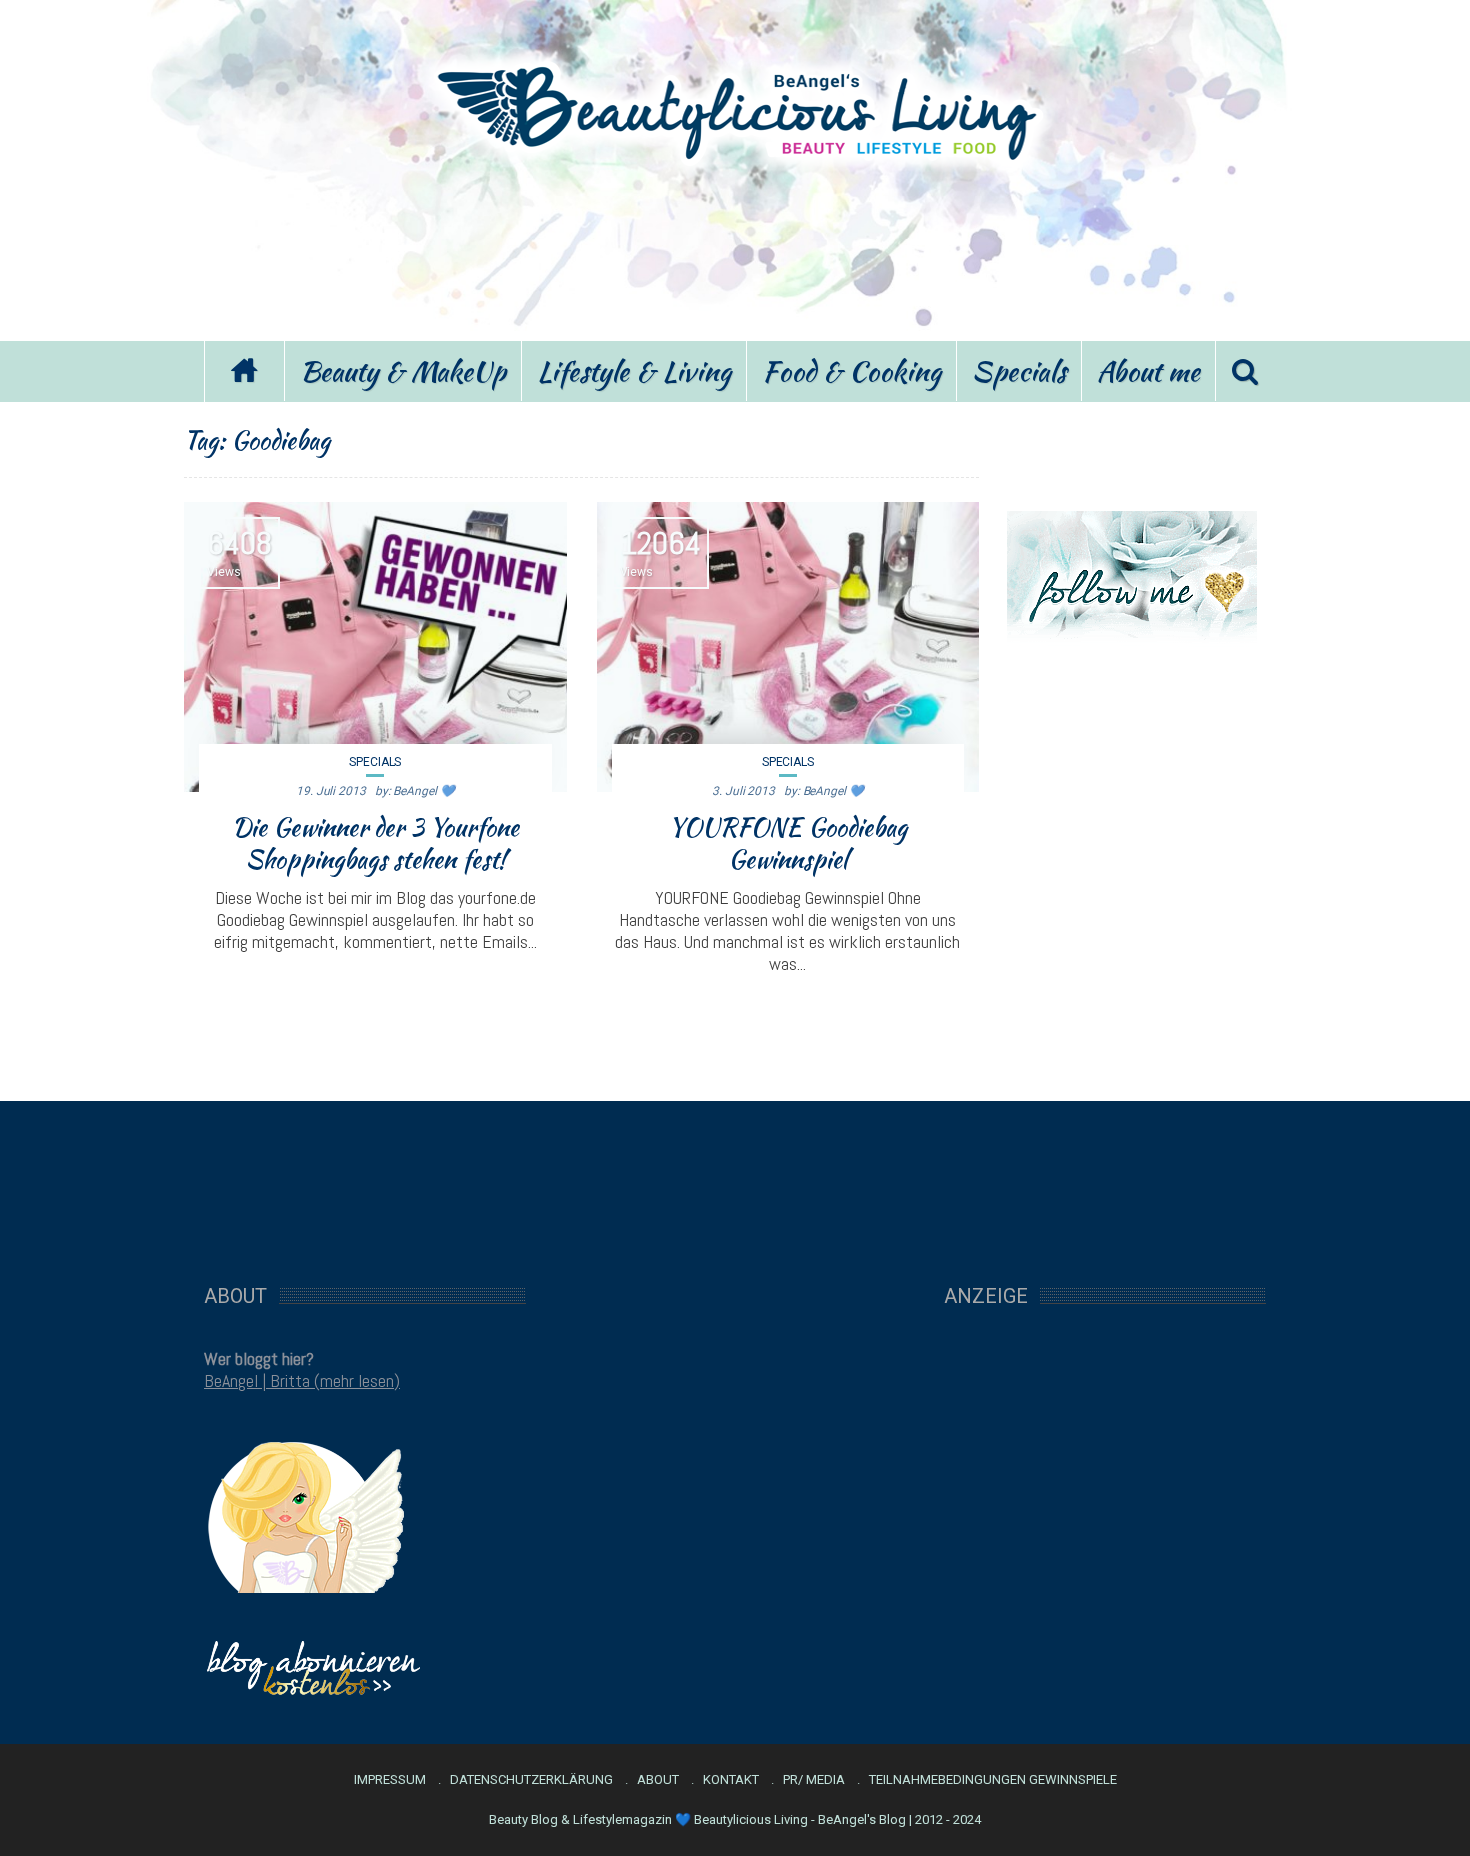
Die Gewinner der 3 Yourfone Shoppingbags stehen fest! (375, 843)
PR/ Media (814, 1780)
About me (1148, 371)
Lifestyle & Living (634, 371)
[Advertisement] (735, 248)
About (658, 1780)
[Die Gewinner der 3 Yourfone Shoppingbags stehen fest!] (375, 647)
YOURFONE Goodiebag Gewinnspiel (788, 843)
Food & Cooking (851, 371)
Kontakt (731, 1780)
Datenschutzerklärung (531, 1780)
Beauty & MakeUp (403, 371)
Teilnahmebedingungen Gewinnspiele (993, 1780)
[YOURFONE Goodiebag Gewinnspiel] (788, 647)
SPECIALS (375, 762)
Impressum (390, 1780)
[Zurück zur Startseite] (244, 371)
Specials (1019, 371)
